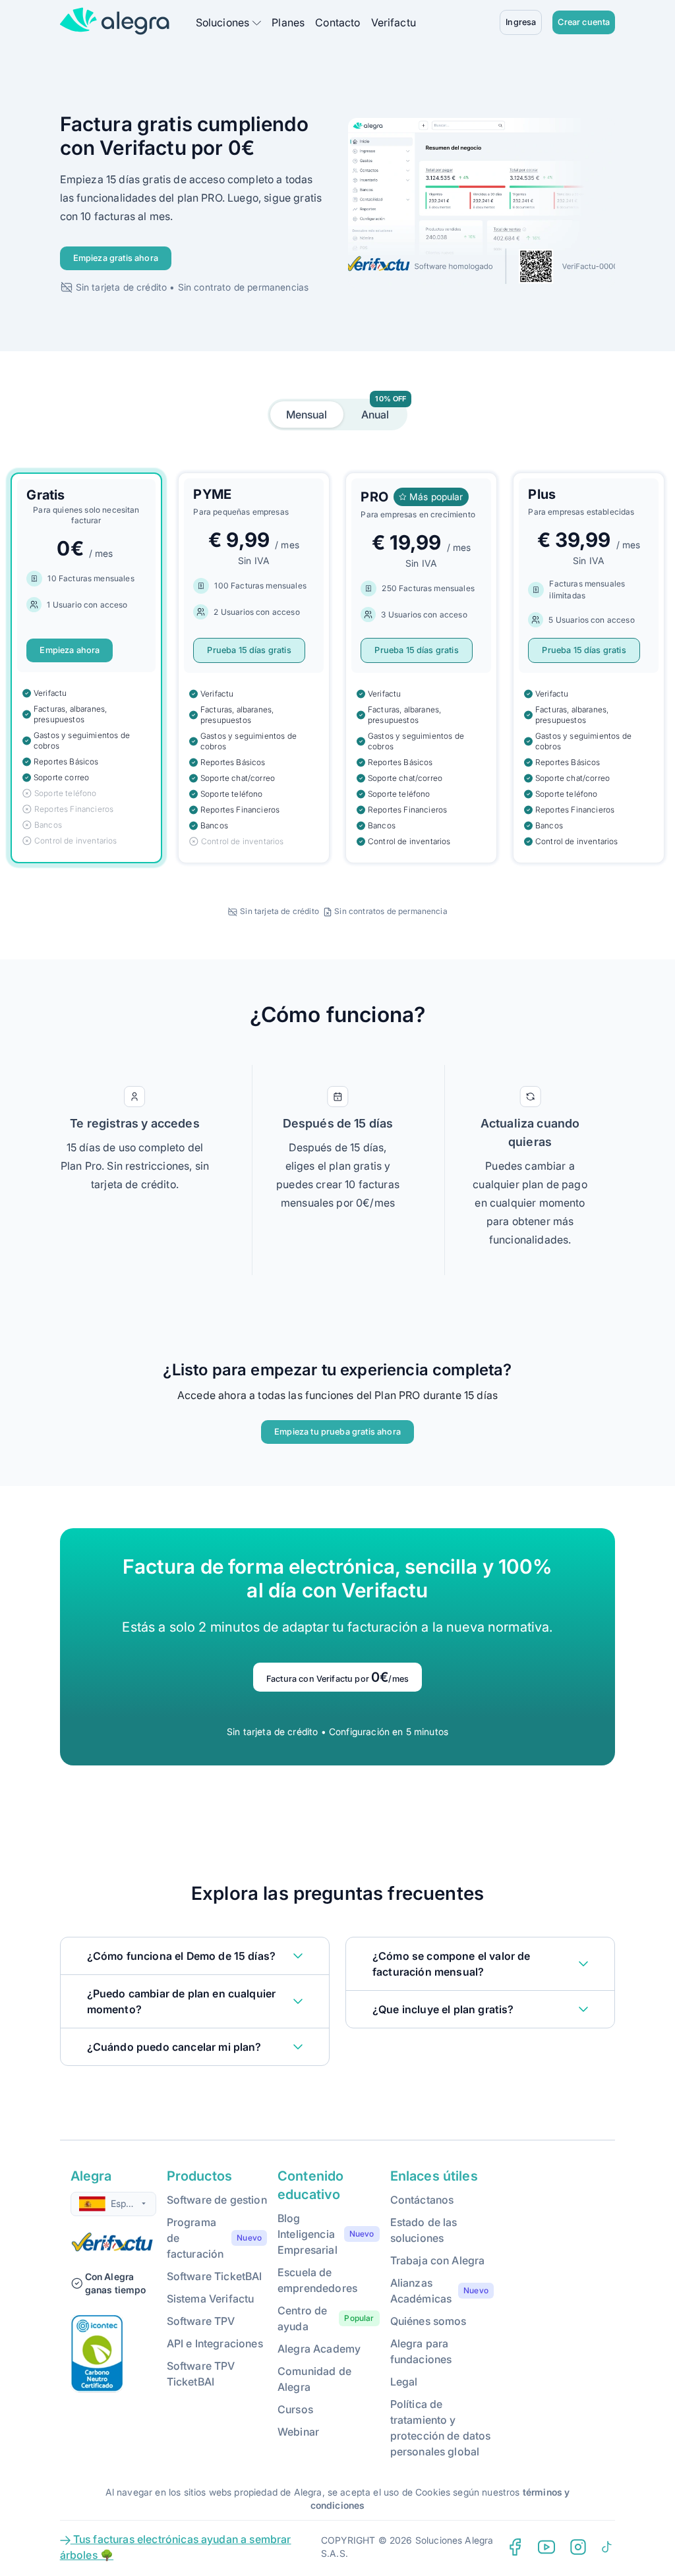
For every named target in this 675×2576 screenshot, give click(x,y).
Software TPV (201, 2321)
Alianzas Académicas (421, 2291)
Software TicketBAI (215, 2276)
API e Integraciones (215, 2343)
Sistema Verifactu (211, 2299)
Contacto (337, 22)
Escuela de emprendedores (317, 2280)
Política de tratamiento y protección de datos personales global (441, 2428)
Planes (288, 22)
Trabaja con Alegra (438, 2260)
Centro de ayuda (302, 2318)
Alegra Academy (319, 2349)
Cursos (295, 2409)
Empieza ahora (70, 650)
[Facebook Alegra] (515, 2547)
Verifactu (394, 22)
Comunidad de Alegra (314, 2379)
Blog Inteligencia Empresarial (308, 2234)
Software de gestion (217, 2200)
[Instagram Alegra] (578, 2547)
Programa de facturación (195, 2238)
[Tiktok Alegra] (607, 2547)
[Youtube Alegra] (546, 2547)
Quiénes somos (428, 2321)
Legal (404, 2382)
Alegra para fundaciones (421, 2351)
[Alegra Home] (115, 21)
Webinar (298, 2432)
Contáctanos (422, 2200)
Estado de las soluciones (424, 2230)
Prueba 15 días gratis (249, 650)
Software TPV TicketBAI (201, 2374)
